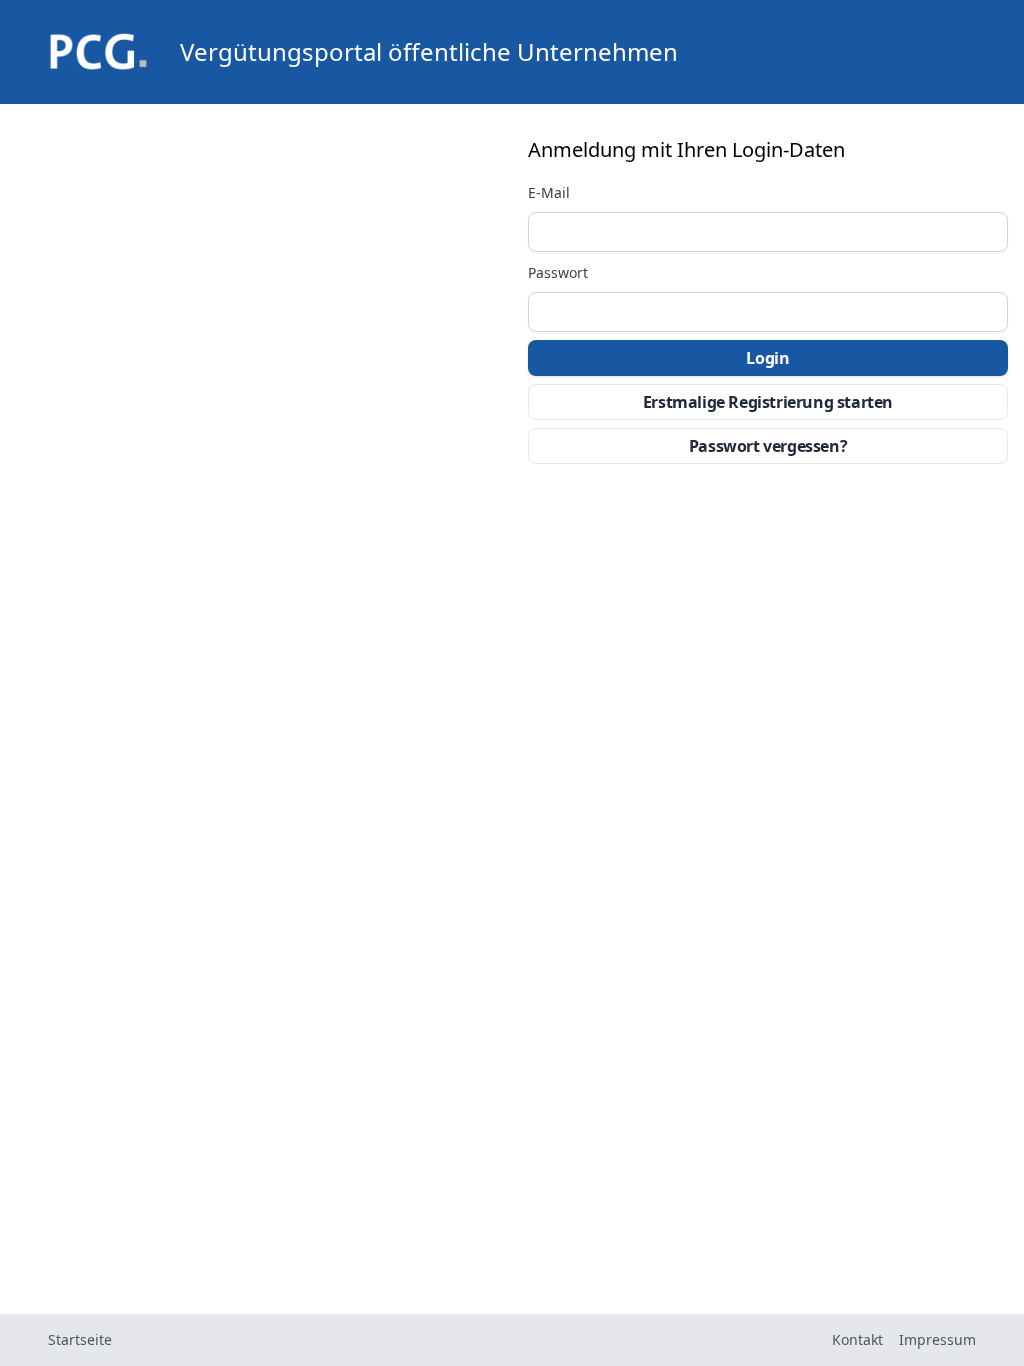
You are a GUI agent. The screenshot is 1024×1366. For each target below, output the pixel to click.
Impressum (937, 1339)
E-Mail (549, 193)
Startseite (80, 1339)
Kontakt (857, 1339)
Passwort (558, 273)
